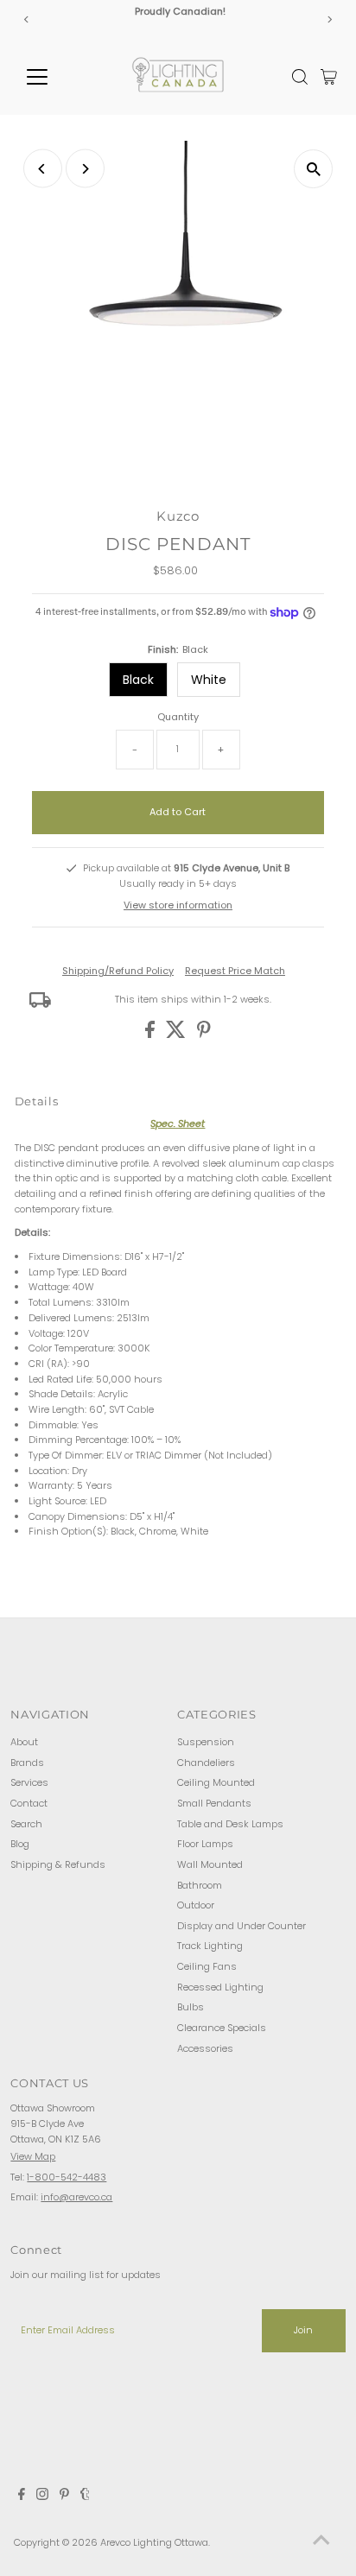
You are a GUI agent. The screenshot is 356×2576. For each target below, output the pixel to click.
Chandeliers (206, 1763)
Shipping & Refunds (58, 1864)
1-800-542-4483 (67, 2177)
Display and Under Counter (242, 1926)
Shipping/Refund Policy (118, 971)
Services (29, 1782)
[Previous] (26, 19)
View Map (33, 2156)
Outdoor (196, 1905)
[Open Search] (300, 77)
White (209, 680)
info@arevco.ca (76, 2197)
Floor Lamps (205, 1844)
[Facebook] (22, 2497)
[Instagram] (42, 2497)
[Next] (330, 19)
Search (26, 1824)
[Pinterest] (64, 2497)
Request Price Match (235, 971)
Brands (27, 1763)
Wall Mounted (210, 1864)
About (24, 1742)
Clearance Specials (222, 2028)
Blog (20, 1844)
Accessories (205, 2048)
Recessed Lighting (220, 1987)
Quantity (178, 717)
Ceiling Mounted (216, 1782)
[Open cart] (329, 77)
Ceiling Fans (207, 1966)
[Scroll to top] (321, 2541)
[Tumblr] (85, 2497)
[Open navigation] (53, 77)
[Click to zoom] (313, 169)
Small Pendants (214, 1803)
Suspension (206, 1742)
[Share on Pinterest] (204, 1035)
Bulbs (191, 2007)
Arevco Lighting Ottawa (154, 2542)
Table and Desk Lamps (230, 1824)
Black (138, 680)
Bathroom (200, 1885)
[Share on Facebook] (151, 1035)
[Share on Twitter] (177, 1035)
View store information (178, 905)
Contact (29, 1803)
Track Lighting (210, 1946)
